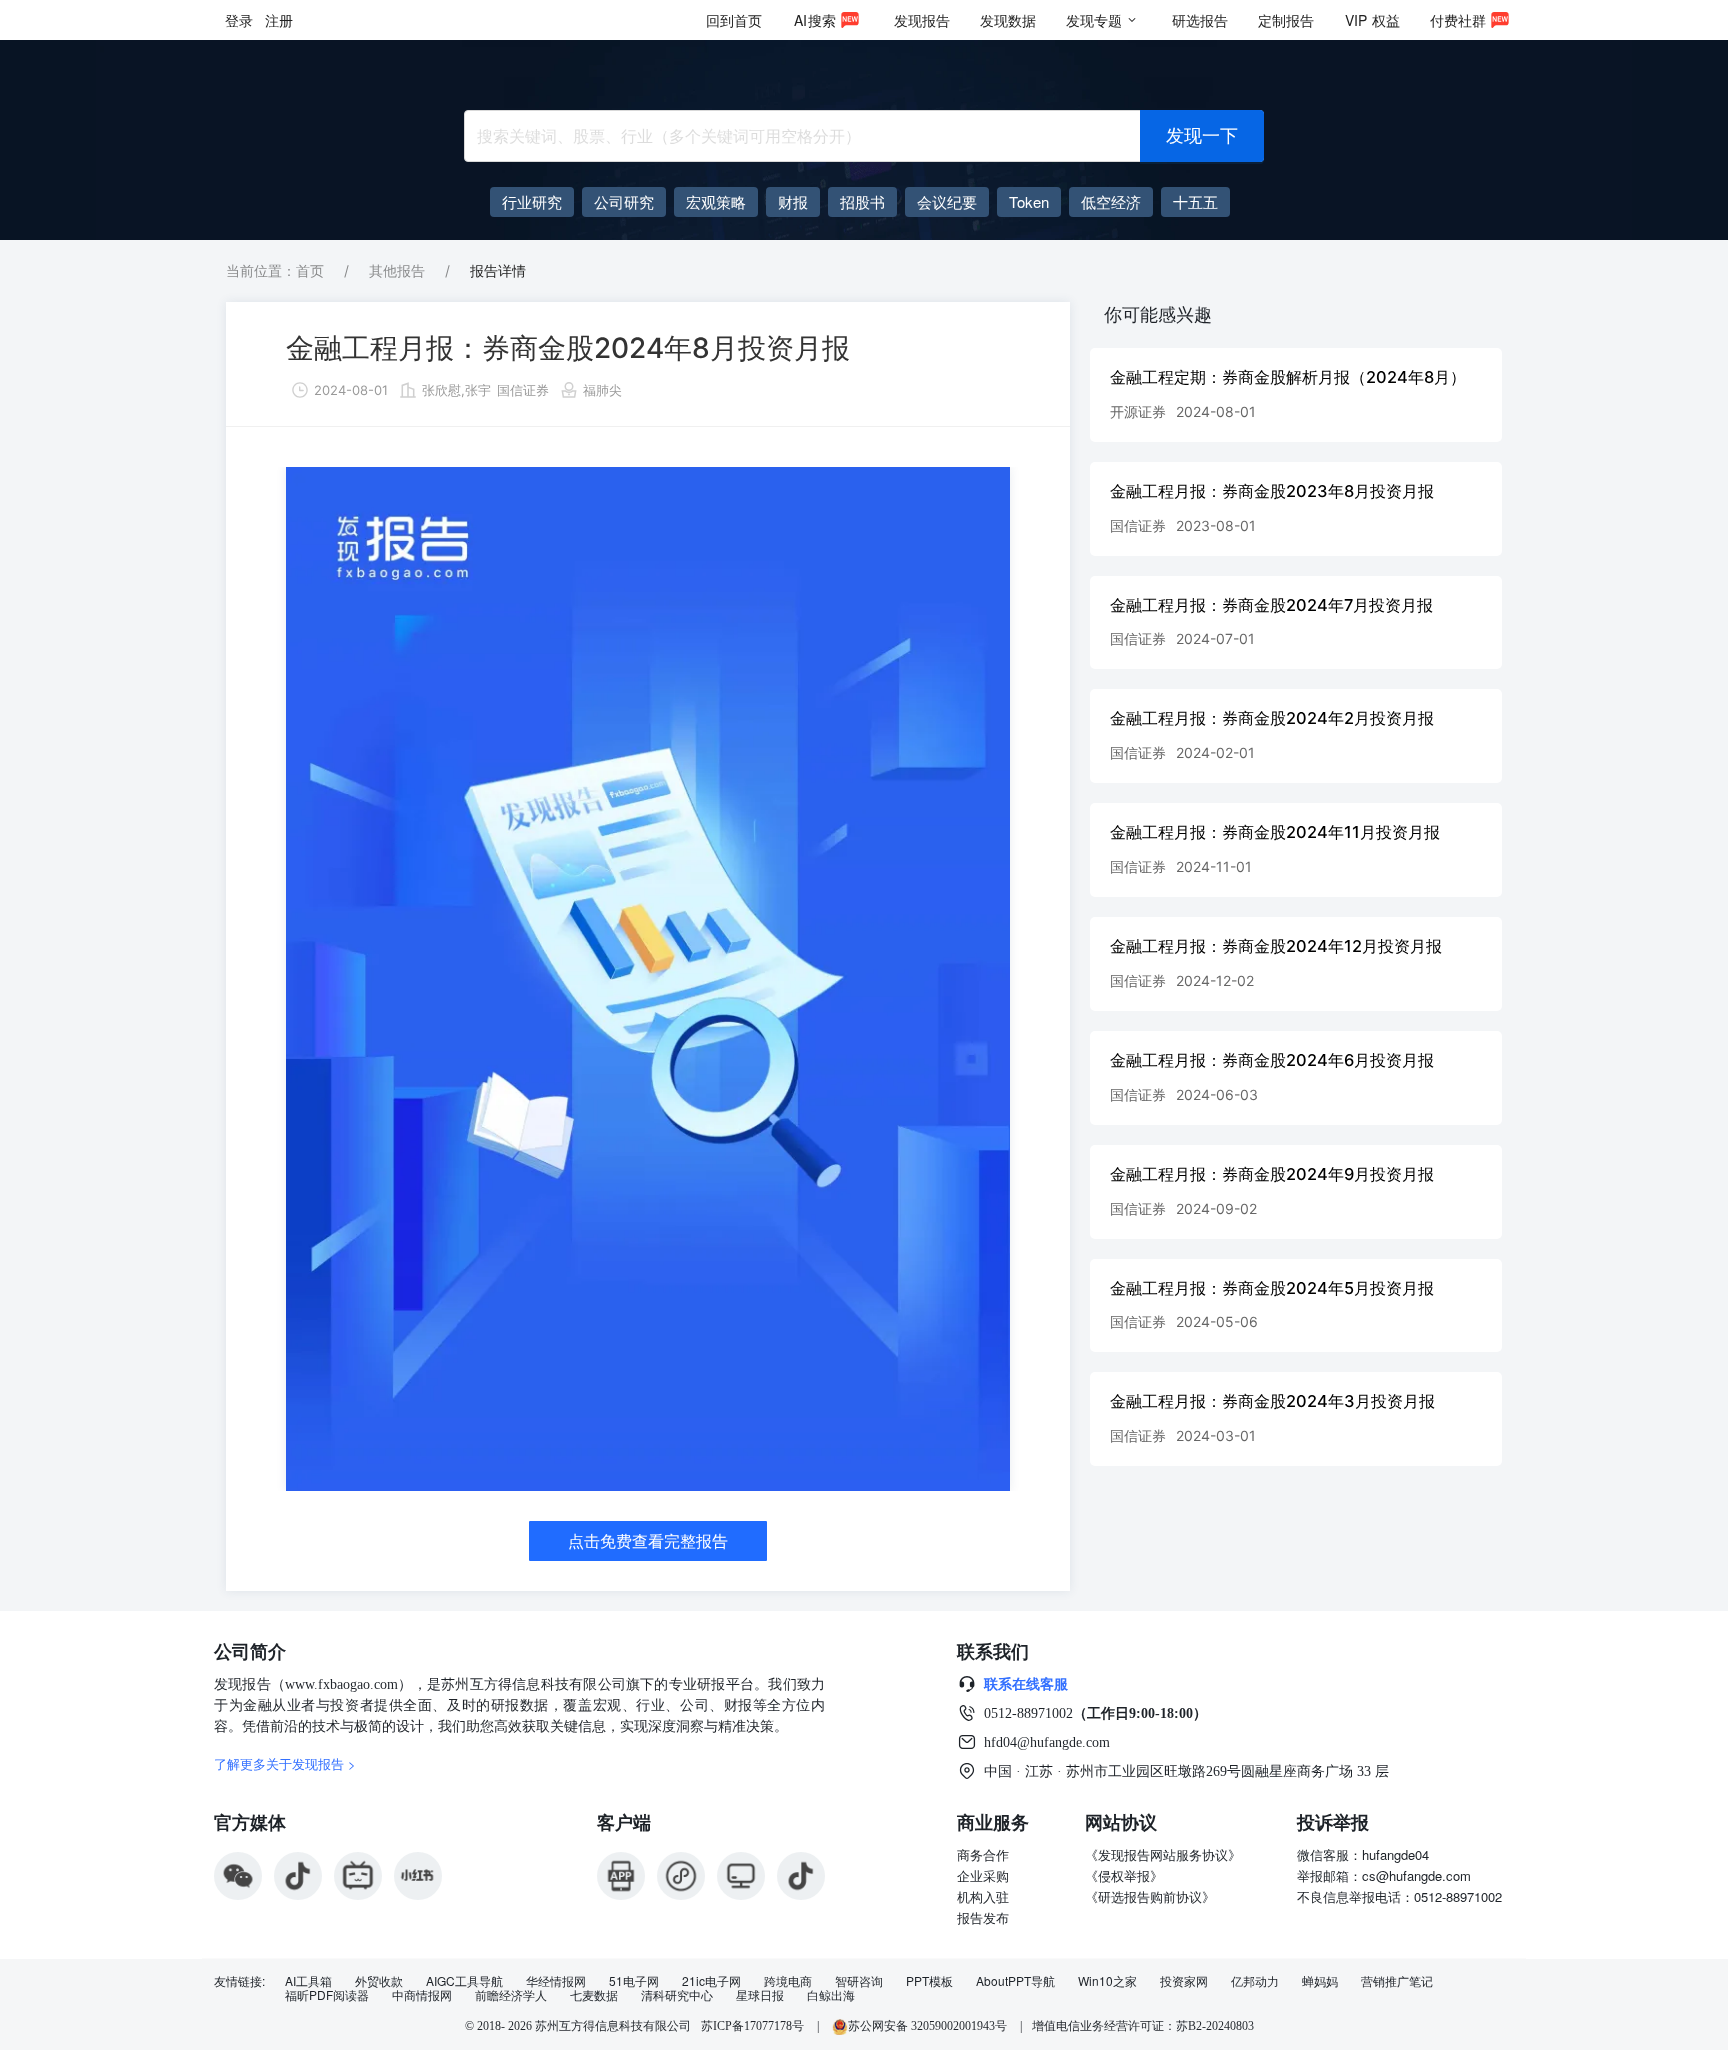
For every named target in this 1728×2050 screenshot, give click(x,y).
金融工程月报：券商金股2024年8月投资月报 (568, 348)
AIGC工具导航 (464, 1981)
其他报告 (397, 270)
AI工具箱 (308, 1981)
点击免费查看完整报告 (648, 1541)
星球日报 (760, 1995)
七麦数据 (594, 1995)
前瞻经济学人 (511, 1995)
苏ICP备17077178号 (752, 2026)
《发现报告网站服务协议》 (1163, 1854)
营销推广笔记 (1397, 1981)
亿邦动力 (1255, 1981)
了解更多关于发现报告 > (285, 1763)
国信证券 (523, 390)
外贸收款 (379, 1981)
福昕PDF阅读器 (327, 1995)
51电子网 (634, 1981)
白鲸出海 (831, 1995)
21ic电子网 (711, 1981)
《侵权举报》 (1124, 1875)
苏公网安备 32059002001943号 (929, 2026)
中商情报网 (422, 1995)
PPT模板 (929, 1981)
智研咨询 (859, 1981)
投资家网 (1184, 1981)
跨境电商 (788, 1981)
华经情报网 (556, 1981)
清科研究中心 (677, 1995)
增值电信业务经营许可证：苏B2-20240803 (1143, 2026)
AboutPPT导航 (1015, 1981)
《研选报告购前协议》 (1150, 1896)
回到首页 (734, 20)
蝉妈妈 (1320, 1981)
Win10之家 (1107, 1981)
